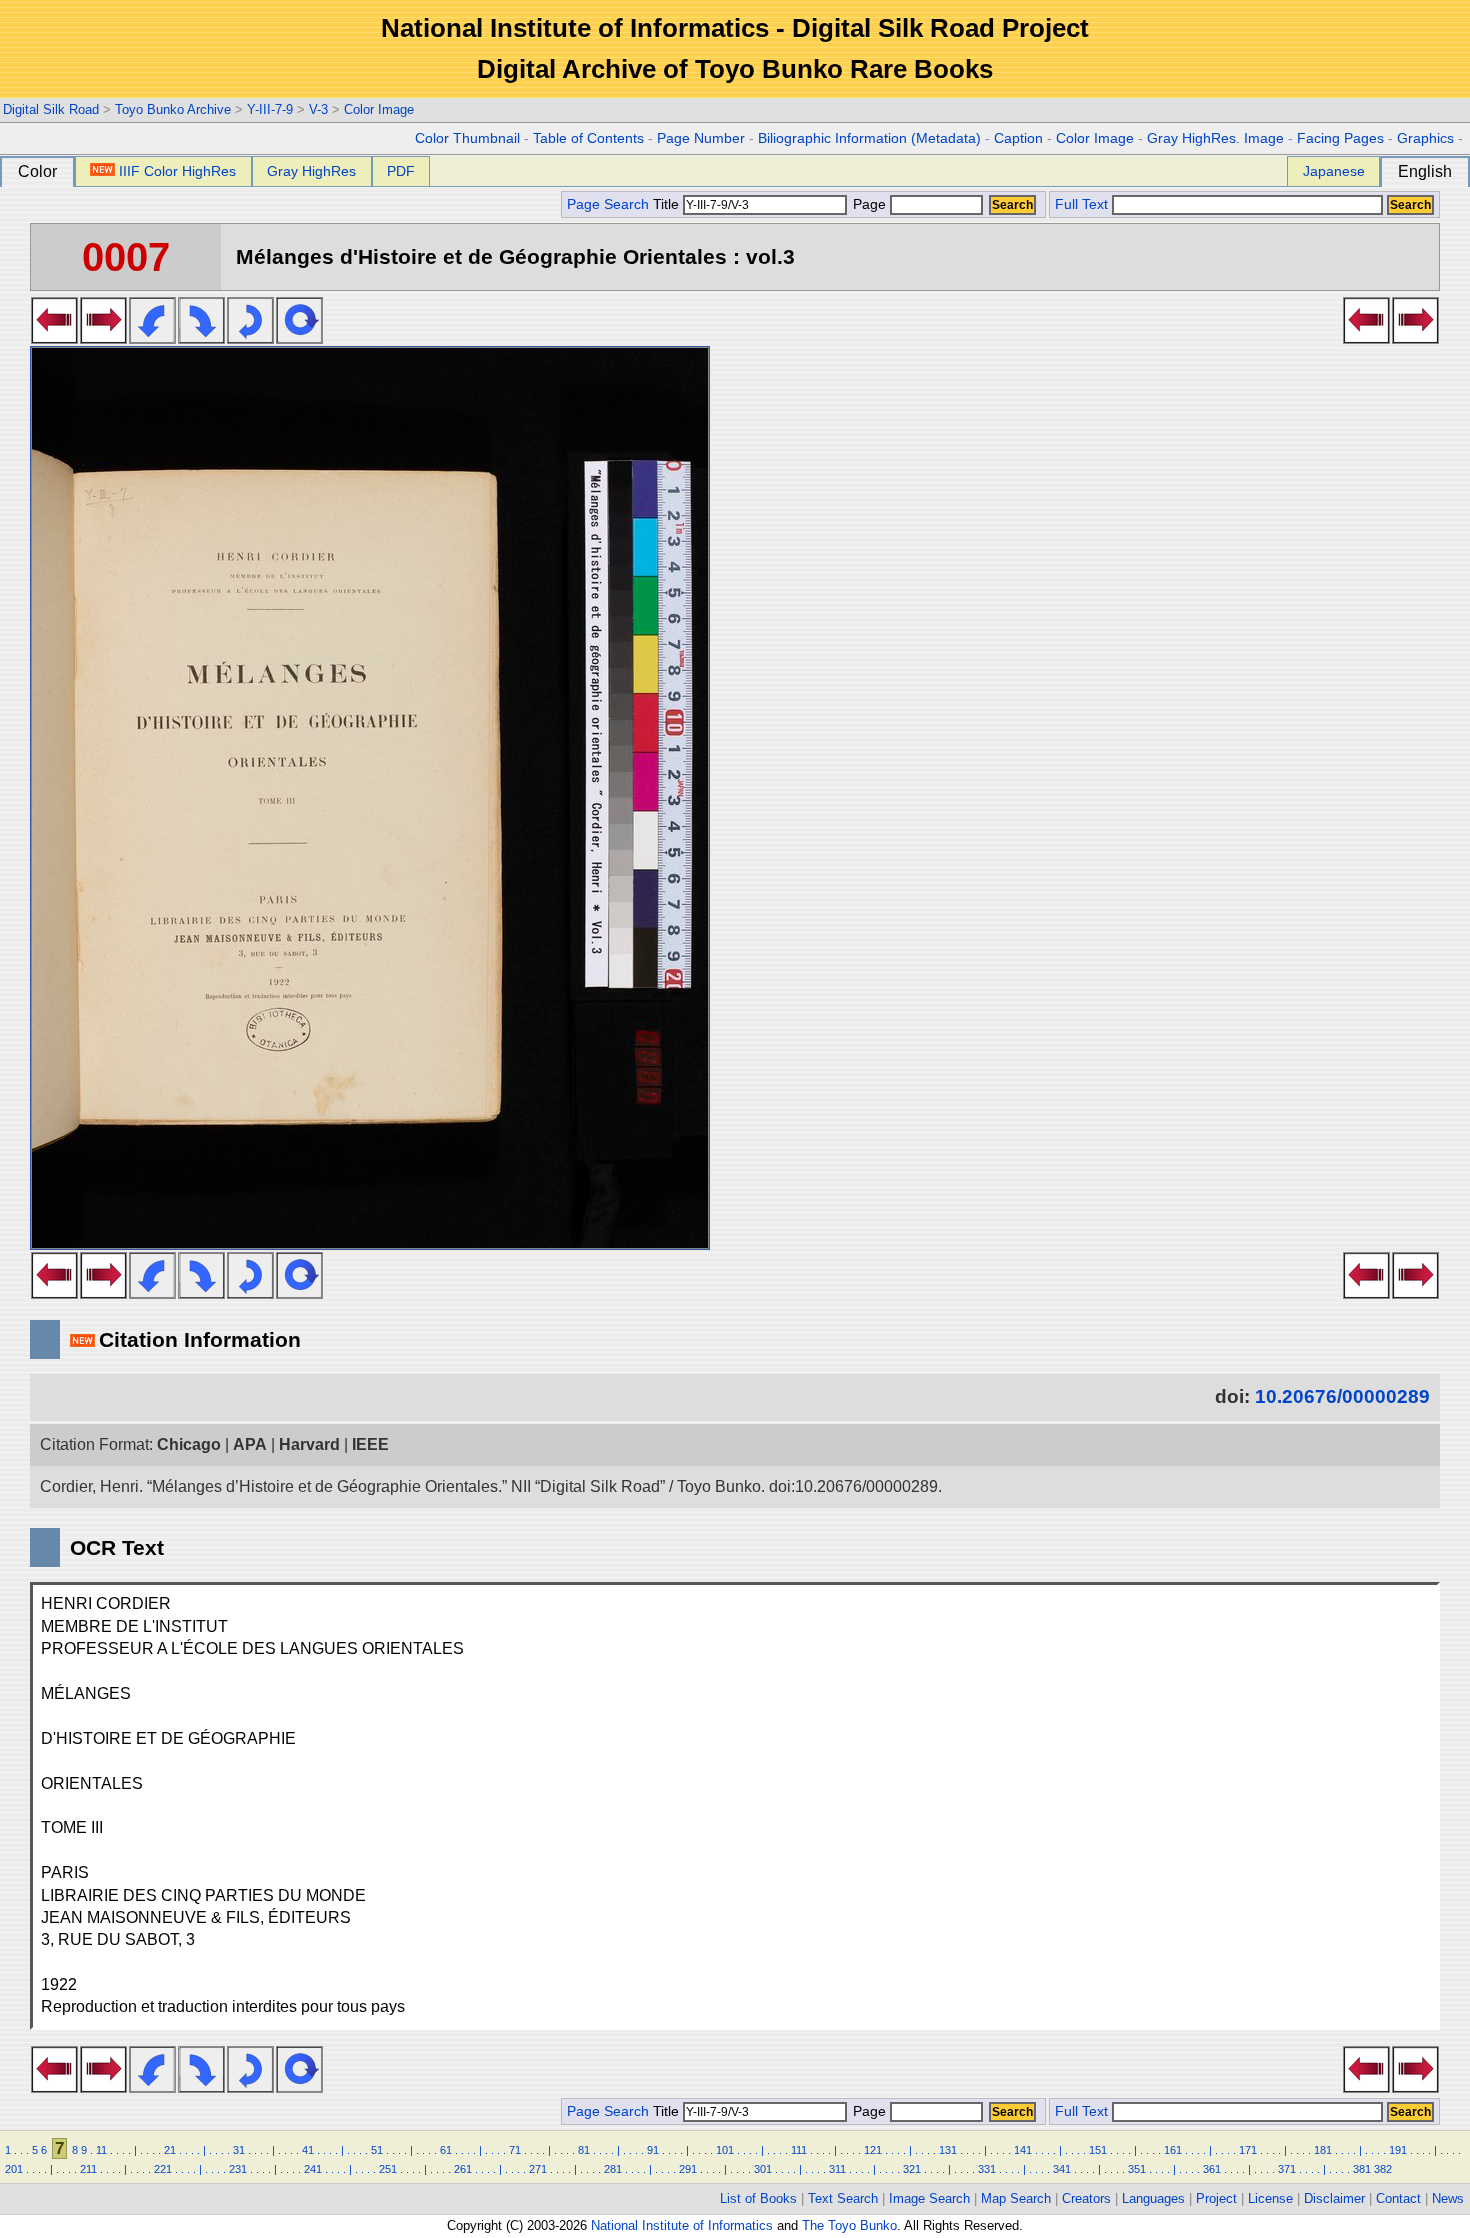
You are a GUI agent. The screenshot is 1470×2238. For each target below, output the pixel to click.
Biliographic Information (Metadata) (869, 138)
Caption (1018, 138)
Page (869, 204)
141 (1023, 2150)
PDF (401, 171)
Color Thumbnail (467, 138)
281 (613, 2169)
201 (14, 2169)
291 (688, 2169)
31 (239, 2150)
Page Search (608, 204)
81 (584, 2150)
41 (308, 2150)
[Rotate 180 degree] (250, 338)
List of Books (758, 2198)
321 (912, 2169)
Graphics (1425, 138)
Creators (1086, 2198)
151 (1098, 2150)
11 (101, 2150)
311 (837, 2169)
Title (668, 204)
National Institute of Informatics (682, 2225)
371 (1287, 2169)
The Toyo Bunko (849, 2225)
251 (388, 2169)
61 (446, 2150)
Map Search (1016, 2198)
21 (170, 2150)
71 (515, 2150)
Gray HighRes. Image (1215, 138)
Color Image (379, 109)
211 (88, 2169)
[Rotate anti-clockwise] (152, 338)
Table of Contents (588, 138)
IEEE (370, 1444)
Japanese (1334, 171)
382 (1383, 2169)
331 (987, 2169)
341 (1062, 2169)
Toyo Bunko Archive (173, 109)
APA (250, 1444)
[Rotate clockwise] (201, 338)
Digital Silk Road (51, 109)
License (1270, 2198)
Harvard (309, 1444)
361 (1212, 2169)
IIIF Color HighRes (177, 171)
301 (763, 2169)
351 (1137, 2169)
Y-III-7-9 (270, 109)
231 (238, 2169)
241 (313, 2169)
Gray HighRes (311, 171)
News (1448, 2198)
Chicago (189, 1444)
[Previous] (54, 338)
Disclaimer (1334, 2198)
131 (948, 2150)
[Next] (103, 338)
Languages (1153, 2198)
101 (725, 2150)
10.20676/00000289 (1342, 1396)
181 (1323, 2150)
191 (1398, 2150)
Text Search (843, 2198)
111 (799, 2150)
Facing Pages (1340, 138)
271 (538, 2169)
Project (1216, 2198)
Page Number (701, 138)
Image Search (929, 2198)
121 (873, 2150)
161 (1173, 2150)
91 (653, 2150)
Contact (1398, 2198)
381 (1362, 2169)
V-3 (318, 109)
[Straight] (299, 338)
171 (1248, 2150)
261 (463, 2169)
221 (163, 2169)
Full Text (1081, 204)
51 (377, 2150)
